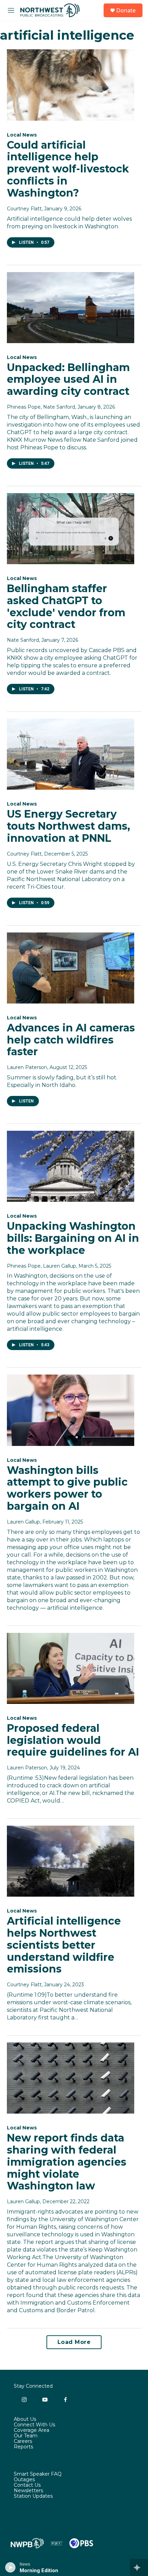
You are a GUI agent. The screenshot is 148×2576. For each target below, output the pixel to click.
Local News (22, 135)
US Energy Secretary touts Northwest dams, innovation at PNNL (68, 826)
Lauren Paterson (27, 1067)
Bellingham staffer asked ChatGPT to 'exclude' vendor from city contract (66, 606)
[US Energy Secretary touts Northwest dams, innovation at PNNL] (71, 754)
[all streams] (139, 2567)
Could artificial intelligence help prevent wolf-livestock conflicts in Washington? (68, 169)
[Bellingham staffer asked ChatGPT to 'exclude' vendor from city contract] (71, 529)
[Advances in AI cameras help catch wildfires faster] (71, 968)
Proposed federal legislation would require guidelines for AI (73, 1740)
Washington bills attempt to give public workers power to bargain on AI (67, 1488)
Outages (24, 2480)
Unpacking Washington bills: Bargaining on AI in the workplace (73, 1238)
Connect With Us (34, 2425)
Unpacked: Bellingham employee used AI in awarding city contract (68, 380)
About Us (25, 2419)
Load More (74, 2342)
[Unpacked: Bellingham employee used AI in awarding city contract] (71, 308)
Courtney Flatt (24, 209)
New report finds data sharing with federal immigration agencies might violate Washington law (67, 2162)
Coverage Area (31, 2430)
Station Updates (33, 2496)
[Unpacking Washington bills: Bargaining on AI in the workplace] (71, 1166)
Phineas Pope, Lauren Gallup (41, 1266)
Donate (126, 10)
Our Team (26, 2436)
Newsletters (28, 2491)
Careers (23, 2442)
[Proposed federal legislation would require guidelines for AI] (71, 1668)
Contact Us (27, 2485)
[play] (10, 2567)
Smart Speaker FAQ (38, 2474)
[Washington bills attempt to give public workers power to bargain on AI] (71, 1410)
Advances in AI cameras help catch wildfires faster (71, 1040)
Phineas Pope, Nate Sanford (41, 407)
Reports (23, 2447)
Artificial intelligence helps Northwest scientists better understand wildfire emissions (64, 1945)
